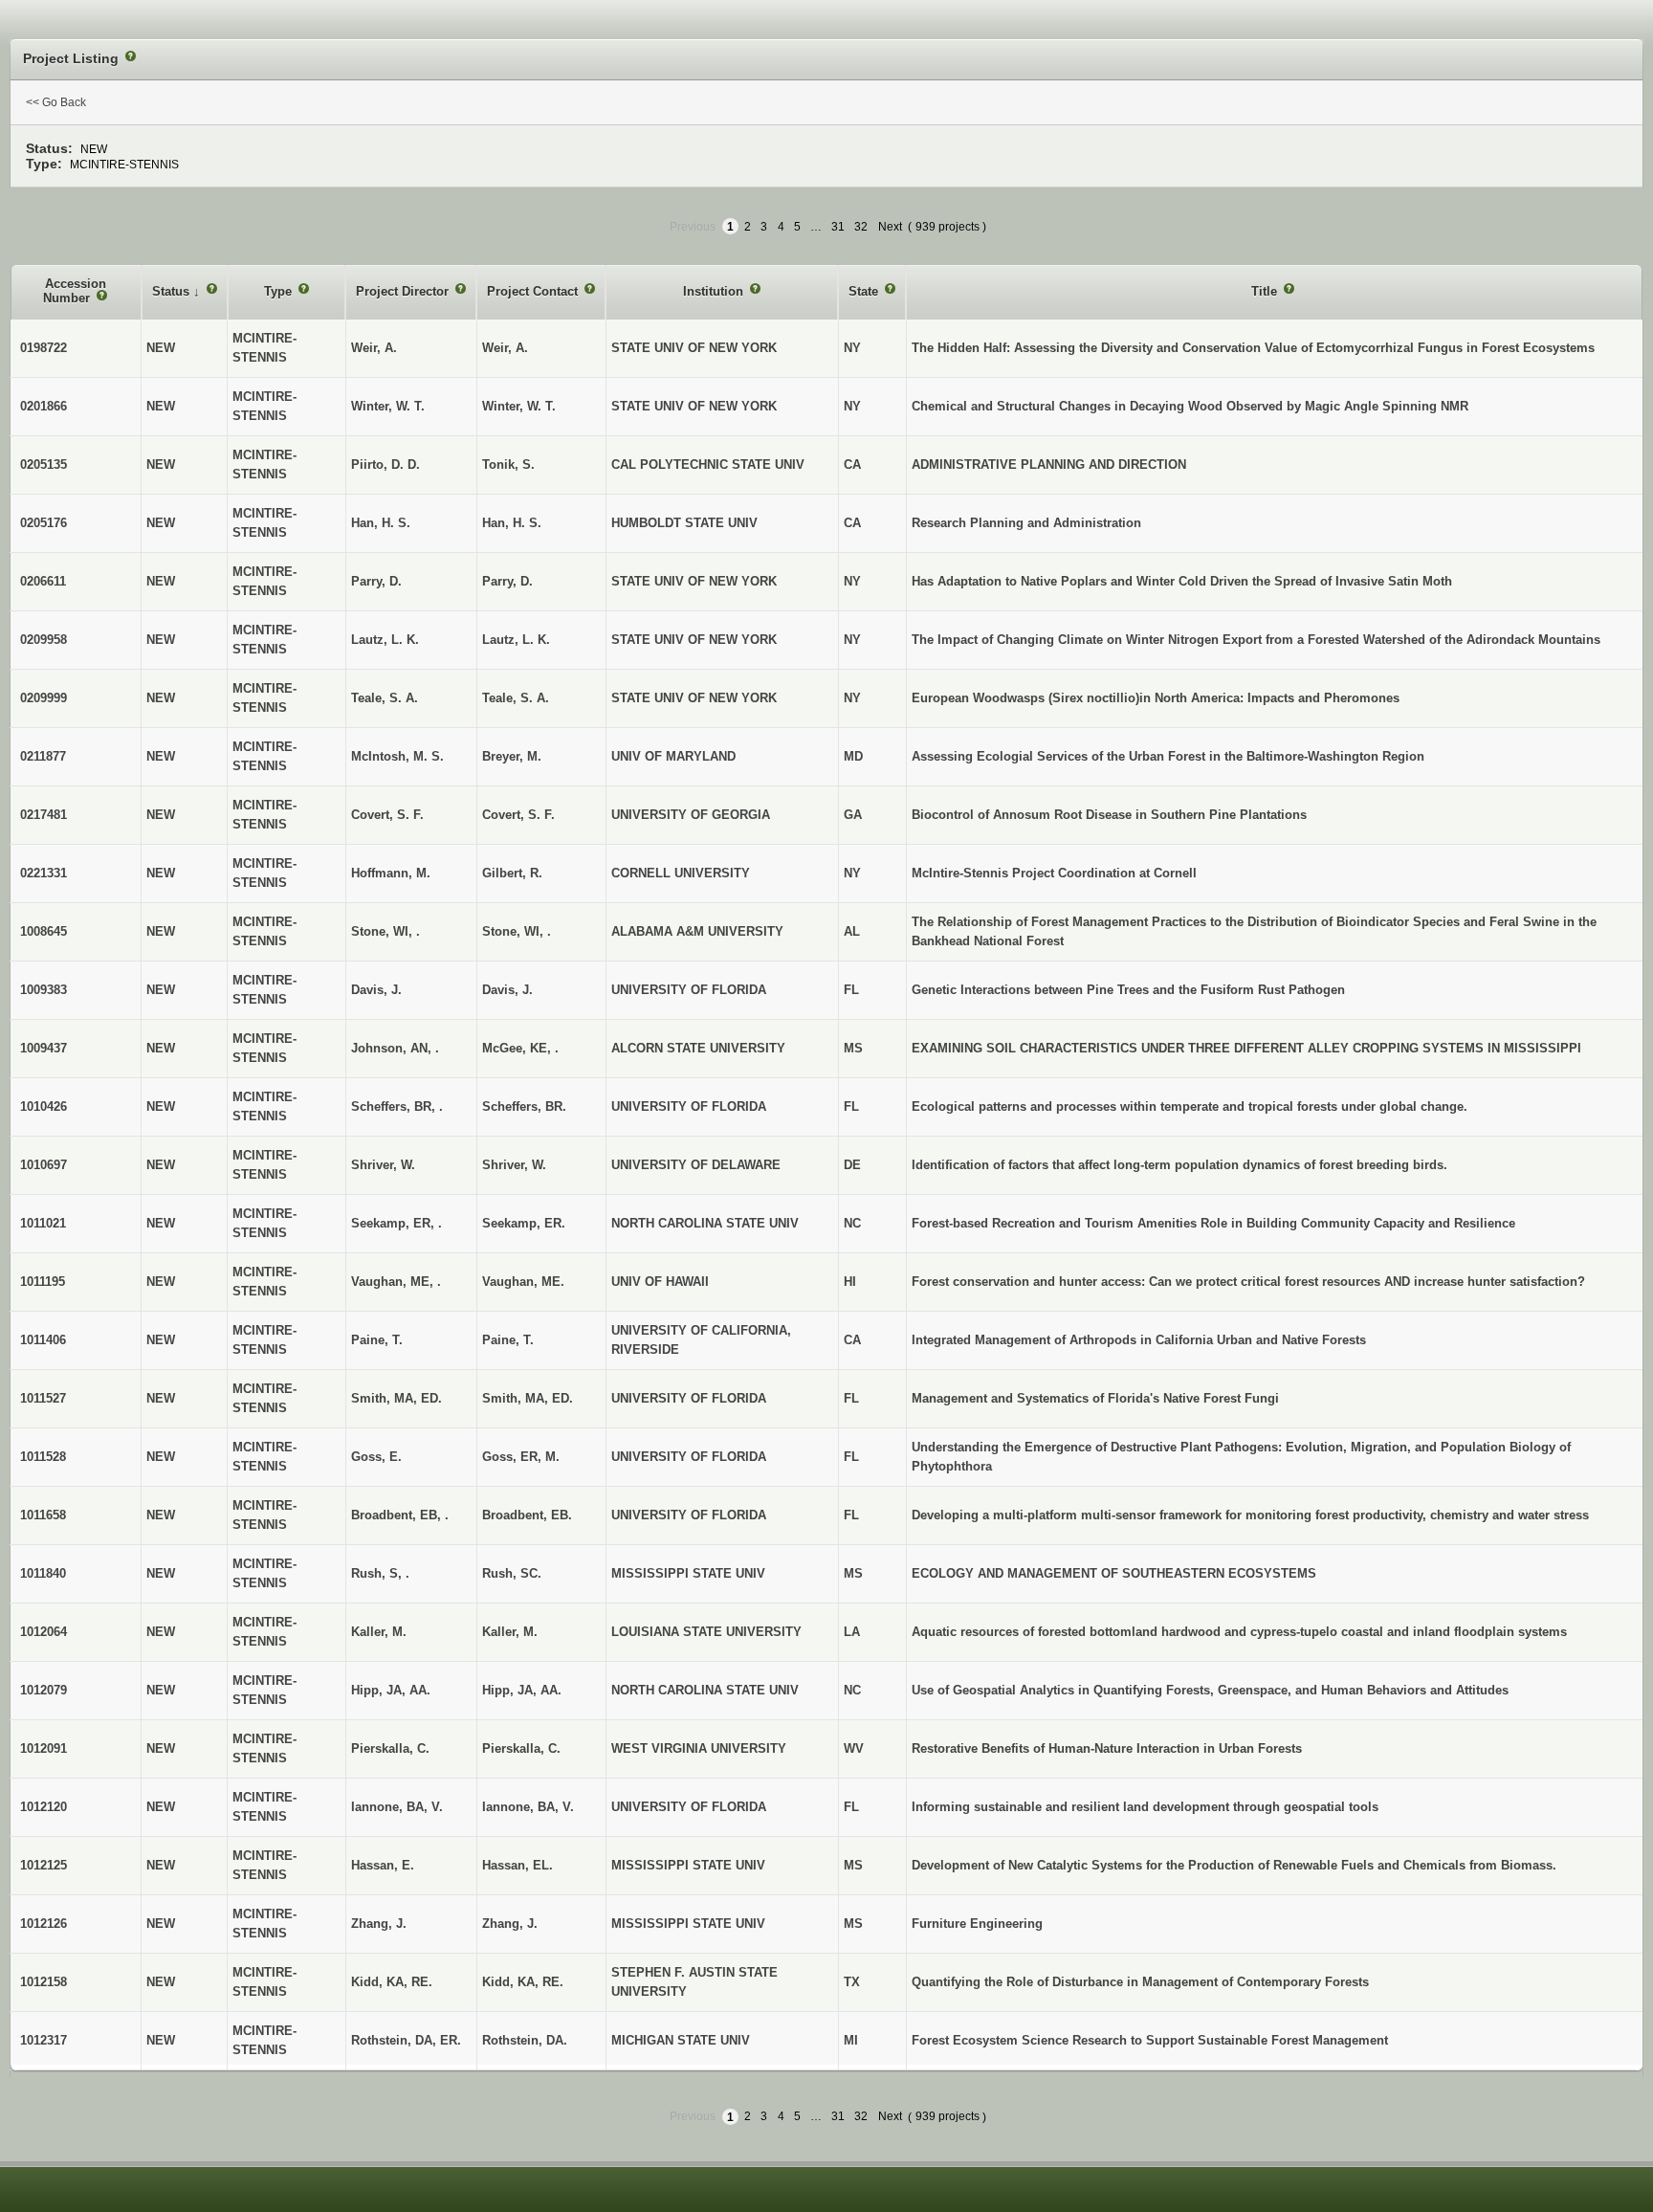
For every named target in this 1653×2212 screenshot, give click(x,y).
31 (838, 227)
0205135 (44, 465)
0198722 (44, 348)
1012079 (44, 1690)
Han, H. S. (512, 523)
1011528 (43, 1457)
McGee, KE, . (520, 1048)
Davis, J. (507, 990)
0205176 (44, 523)
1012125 (44, 1865)
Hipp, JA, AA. (522, 1690)
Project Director (404, 291)
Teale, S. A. (516, 698)
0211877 (43, 756)
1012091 (44, 1748)
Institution (715, 291)
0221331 (44, 873)
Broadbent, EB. (527, 1515)
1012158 (44, 1982)
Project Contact (534, 291)
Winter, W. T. (519, 406)
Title (1266, 291)
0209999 (44, 698)
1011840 (43, 1573)
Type (280, 291)
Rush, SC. (512, 1573)
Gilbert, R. (512, 873)
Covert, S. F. (518, 815)
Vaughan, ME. (523, 1282)
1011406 (43, 1340)
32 (861, 227)
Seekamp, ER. (524, 1223)
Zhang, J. (510, 1924)
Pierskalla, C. (521, 1748)
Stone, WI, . (517, 931)
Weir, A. (505, 348)
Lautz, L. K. (516, 640)
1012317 (44, 2040)
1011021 (43, 1223)
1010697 (44, 1165)
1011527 (43, 1398)
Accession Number (75, 291)
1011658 (43, 1515)
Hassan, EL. (518, 1865)
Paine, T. (508, 1340)
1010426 (44, 1106)
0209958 (44, 640)
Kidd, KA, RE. (523, 1982)
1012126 (44, 1924)
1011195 (43, 1282)
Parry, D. (507, 581)
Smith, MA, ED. (528, 1398)
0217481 (44, 815)
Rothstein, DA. (525, 2040)
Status (173, 291)
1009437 (44, 1048)
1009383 (44, 990)
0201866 (44, 406)
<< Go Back (56, 102)
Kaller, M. (510, 1632)
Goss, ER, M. (521, 1457)
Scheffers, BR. (524, 1106)
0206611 (43, 581)
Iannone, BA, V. (528, 1807)
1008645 (44, 931)
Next (890, 227)
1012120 (44, 1807)
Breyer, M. (512, 756)
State (865, 291)
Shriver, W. (514, 1165)
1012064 (44, 1632)
